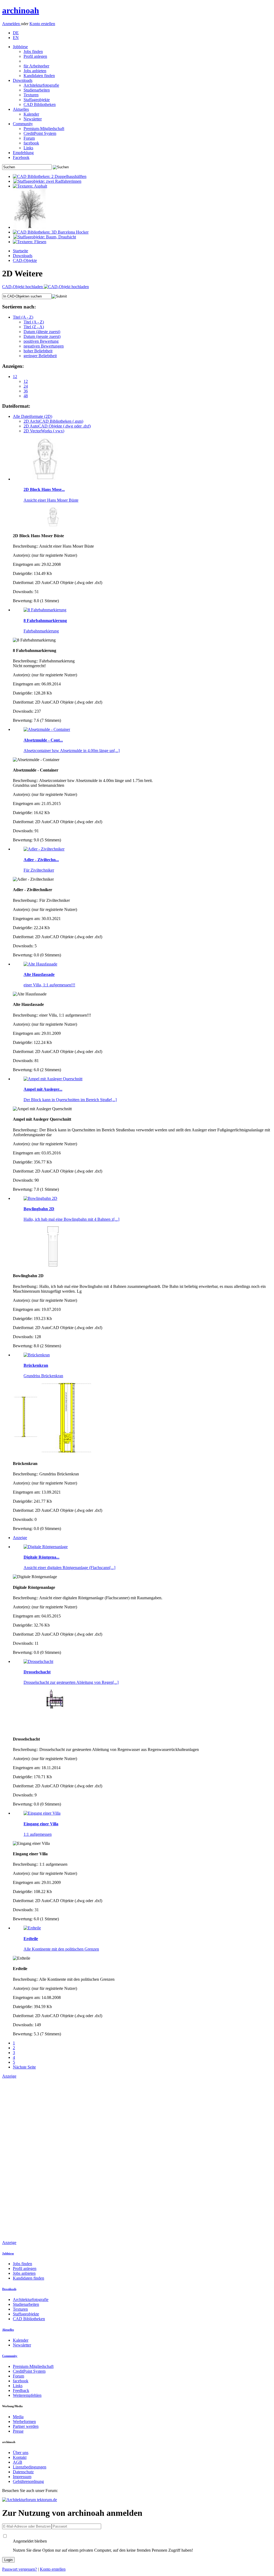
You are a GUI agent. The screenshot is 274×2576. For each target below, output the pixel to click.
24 (26, 386)
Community (23, 124)
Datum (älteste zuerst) (42, 332)
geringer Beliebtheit (40, 356)
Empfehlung (23, 153)
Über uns (21, 2453)
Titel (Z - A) (34, 327)
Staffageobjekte (37, 100)
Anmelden (12, 24)
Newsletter (33, 119)
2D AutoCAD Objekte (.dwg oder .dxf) (57, 426)
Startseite (20, 251)
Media (18, 2417)
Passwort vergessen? (20, 2569)
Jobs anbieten (35, 71)
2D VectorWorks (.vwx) (44, 431)
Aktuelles (21, 109)
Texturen (31, 95)
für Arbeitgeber (36, 66)
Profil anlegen (35, 56)
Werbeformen (24, 2422)
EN (16, 38)
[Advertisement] (24, 2159)
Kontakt (20, 2457)
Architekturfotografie (41, 85)
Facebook (21, 157)
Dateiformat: (16, 406)
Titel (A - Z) (23, 317)
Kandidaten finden (39, 76)
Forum (29, 138)
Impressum (22, 2477)
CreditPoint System (40, 133)
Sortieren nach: (19, 307)
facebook (31, 143)
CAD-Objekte (25, 260)
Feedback (21, 2390)
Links (28, 148)
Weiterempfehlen (27, 2395)
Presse (18, 2431)
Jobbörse (20, 47)
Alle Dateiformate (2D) (33, 416)
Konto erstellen (42, 24)
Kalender (31, 114)
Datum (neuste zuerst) (42, 336)
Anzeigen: (13, 366)
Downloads (23, 80)
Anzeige (20, 1538)
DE (16, 33)
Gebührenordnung (28, 2481)
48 (26, 396)
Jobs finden (33, 51)
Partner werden (26, 2426)
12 (15, 377)
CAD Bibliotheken (40, 104)
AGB (18, 2462)
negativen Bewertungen (44, 346)
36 (26, 391)
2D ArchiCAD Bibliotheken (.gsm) (53, 421)
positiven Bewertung (41, 341)
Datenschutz (23, 2472)
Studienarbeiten (37, 90)
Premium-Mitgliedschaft (44, 129)
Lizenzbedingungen (30, 2467)
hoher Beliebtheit (38, 351)
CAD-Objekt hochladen (23, 287)
